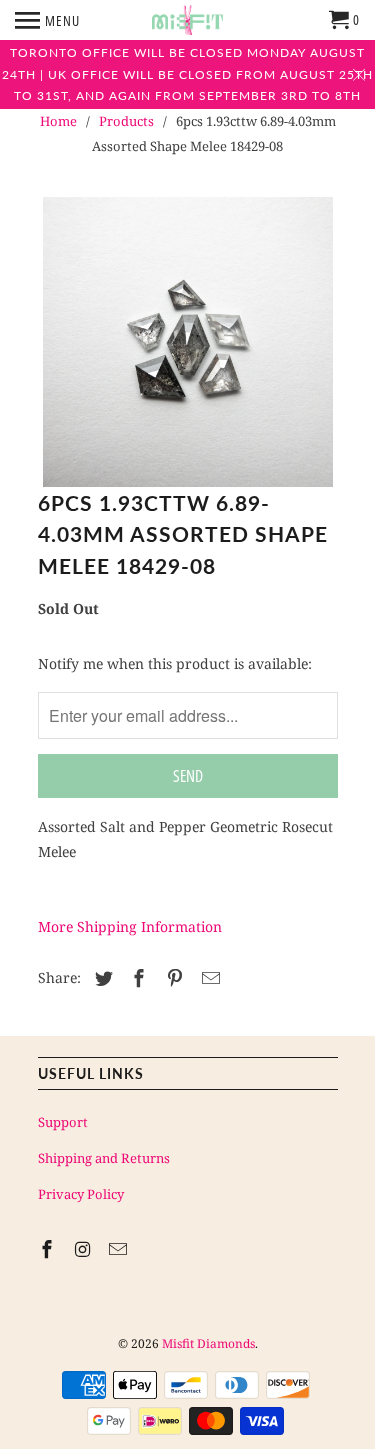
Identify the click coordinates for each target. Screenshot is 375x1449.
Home (58, 121)
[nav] (47, 20)
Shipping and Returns (104, 1158)
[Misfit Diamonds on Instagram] (84, 1249)
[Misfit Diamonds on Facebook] (49, 1249)
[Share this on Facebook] (136, 978)
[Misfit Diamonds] (187, 20)
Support (63, 1122)
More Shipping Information (130, 926)
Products (126, 121)
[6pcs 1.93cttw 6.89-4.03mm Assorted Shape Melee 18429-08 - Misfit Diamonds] (188, 342)
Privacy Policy (81, 1194)
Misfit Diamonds (208, 1343)
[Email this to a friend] (208, 978)
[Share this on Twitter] (101, 978)
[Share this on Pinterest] (172, 978)
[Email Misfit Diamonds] (120, 1249)
